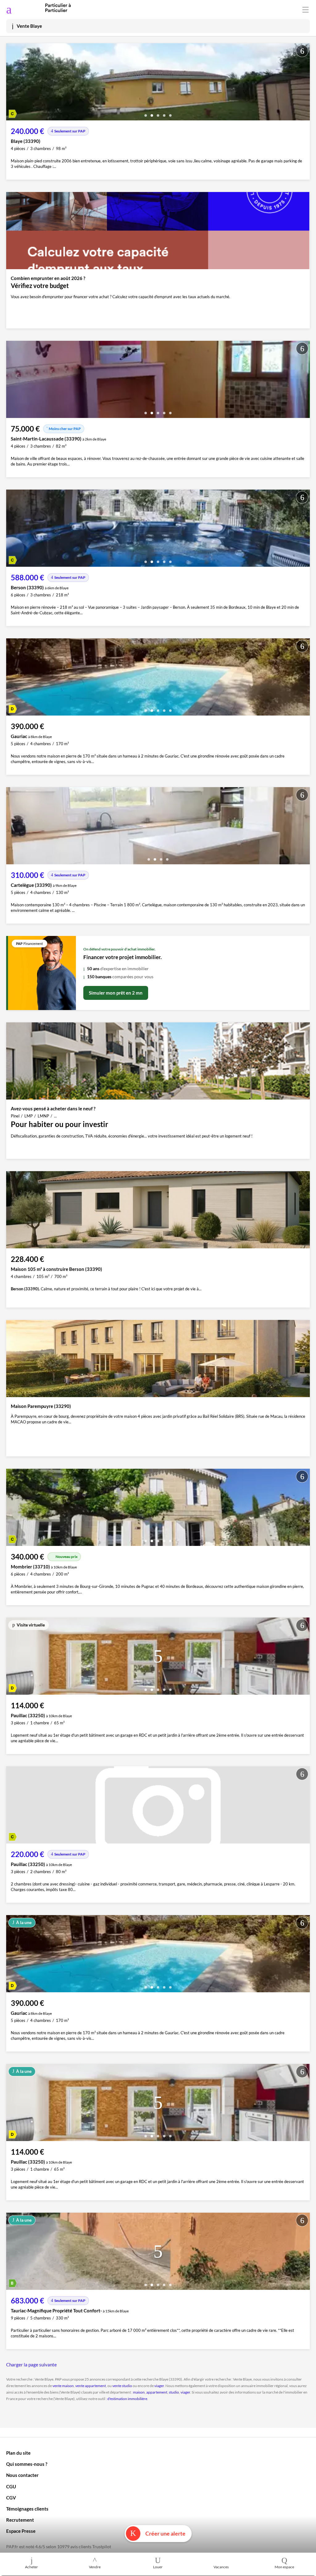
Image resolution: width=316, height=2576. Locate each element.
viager (159, 2386)
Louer (158, 2567)
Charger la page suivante (31, 2365)
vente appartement (91, 2386)
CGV (11, 2498)
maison (139, 2392)
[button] (146, 113)
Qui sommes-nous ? (27, 2464)
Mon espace (284, 2567)
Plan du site (18, 2453)
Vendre (95, 2567)
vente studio (122, 2386)
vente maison (63, 2386)
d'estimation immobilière (127, 2399)
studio (174, 2392)
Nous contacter (22, 2475)
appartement (157, 2392)
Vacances (221, 2567)
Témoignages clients (27, 2509)
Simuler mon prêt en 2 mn (116, 993)
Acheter (31, 2567)
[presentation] (12, 83)
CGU (11, 2486)
